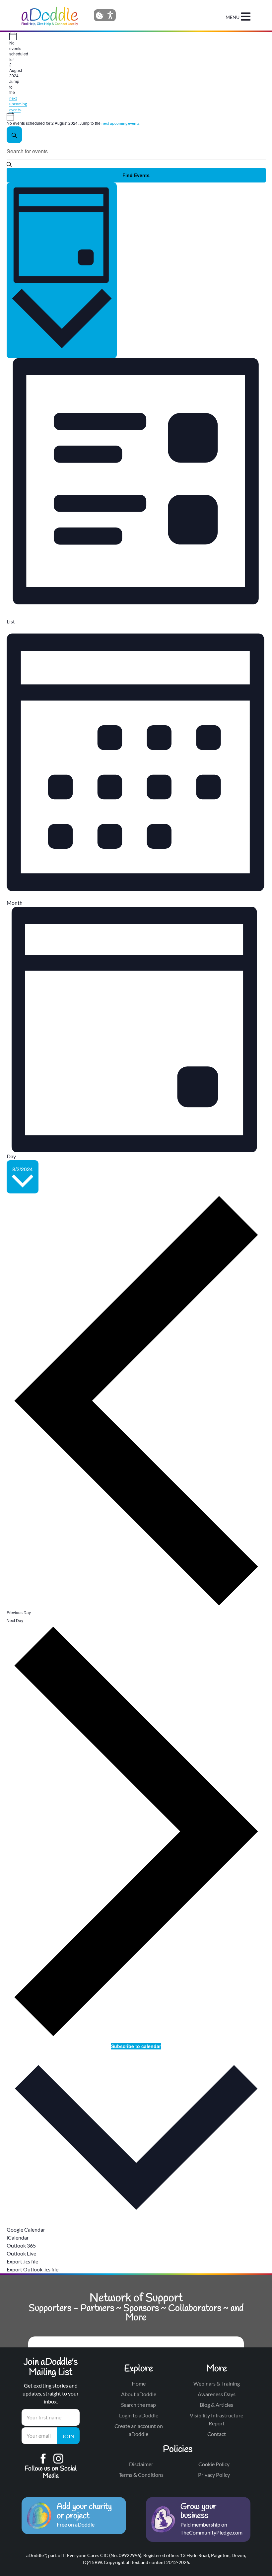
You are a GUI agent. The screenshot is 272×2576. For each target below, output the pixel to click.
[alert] (12, 72)
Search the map (138, 2405)
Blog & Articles (216, 2405)
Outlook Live (21, 2253)
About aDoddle (139, 2394)
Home (139, 2383)
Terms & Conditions (141, 2475)
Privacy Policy (214, 2475)
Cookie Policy (214, 2464)
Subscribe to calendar (136, 2046)
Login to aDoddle (139, 2415)
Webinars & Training (217, 2383)
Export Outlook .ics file (33, 2269)
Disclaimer (141, 2464)
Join (68, 2436)
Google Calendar (26, 2229)
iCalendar (18, 2237)
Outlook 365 (21, 2245)
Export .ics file (22, 2261)
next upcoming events (18, 104)
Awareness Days (217, 2394)
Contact (217, 2434)
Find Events (136, 175)
